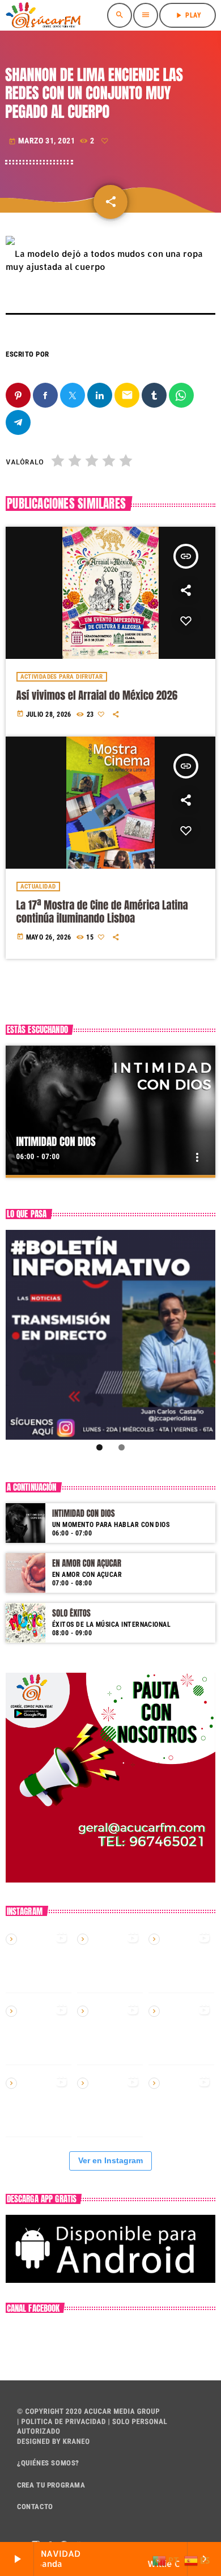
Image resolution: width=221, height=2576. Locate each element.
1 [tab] (99, 1447)
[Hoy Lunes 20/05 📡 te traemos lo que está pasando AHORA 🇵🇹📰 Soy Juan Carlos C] (181, 2032)
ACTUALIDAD (38, 887)
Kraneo (76, 2442)
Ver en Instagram (110, 2160)
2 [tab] (122, 1447)
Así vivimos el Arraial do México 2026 (97, 696)
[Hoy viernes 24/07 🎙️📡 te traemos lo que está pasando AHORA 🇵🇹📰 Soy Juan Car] (39, 2032)
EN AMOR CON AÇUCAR (87, 1563)
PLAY (188, 15)
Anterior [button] (19, 1335)
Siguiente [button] (202, 1335)
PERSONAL (150, 2422)
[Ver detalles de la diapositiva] (110, 1335)
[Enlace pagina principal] (43, 15)
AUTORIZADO (39, 2432)
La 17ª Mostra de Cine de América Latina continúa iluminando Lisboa (102, 912)
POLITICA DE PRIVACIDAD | (65, 2422)
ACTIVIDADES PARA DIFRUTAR (62, 677)
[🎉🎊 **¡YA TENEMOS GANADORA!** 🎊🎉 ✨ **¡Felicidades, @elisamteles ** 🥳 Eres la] (39, 2104)
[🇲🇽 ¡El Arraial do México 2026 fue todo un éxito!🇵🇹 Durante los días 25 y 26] (110, 1960)
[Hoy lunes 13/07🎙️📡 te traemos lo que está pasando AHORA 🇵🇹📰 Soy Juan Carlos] (110, 2104)
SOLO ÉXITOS (71, 1613)
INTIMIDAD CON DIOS (56, 1142)
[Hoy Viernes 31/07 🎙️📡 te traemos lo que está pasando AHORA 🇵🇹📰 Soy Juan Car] (39, 1960)
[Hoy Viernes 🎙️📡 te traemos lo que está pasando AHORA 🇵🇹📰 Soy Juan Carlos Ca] (181, 2104)
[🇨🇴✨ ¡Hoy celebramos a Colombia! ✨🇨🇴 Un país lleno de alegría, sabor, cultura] (110, 2032)
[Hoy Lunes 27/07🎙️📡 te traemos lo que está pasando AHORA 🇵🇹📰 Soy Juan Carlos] (181, 1960)
